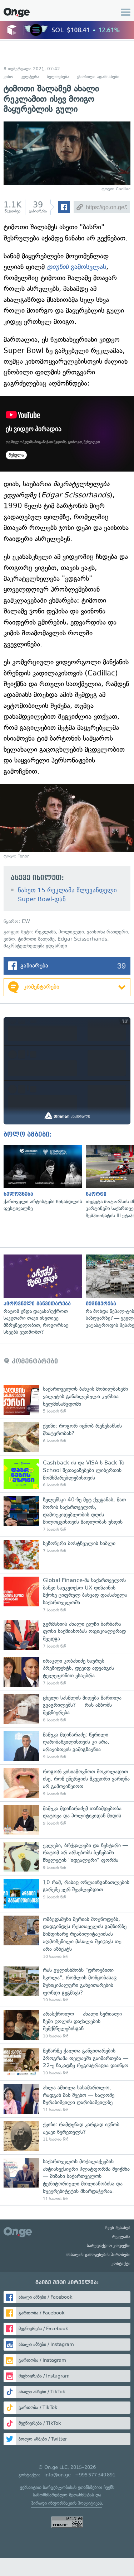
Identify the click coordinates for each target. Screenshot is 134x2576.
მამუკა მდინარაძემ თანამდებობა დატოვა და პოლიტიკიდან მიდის (67, 1820)
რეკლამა (45, 932)
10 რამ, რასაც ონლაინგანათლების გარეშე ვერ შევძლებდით (67, 1894)
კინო (8, 77)
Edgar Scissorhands (82, 939)
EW (26, 921)
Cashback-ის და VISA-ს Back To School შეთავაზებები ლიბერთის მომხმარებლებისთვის (67, 1474)
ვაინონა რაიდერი (107, 932)
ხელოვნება (58, 77)
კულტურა (30, 77)
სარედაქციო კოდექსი (109, 2246)
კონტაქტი (121, 2264)
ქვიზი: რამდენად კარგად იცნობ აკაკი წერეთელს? (67, 2136)
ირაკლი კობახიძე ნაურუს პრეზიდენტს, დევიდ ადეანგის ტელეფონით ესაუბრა (67, 1672)
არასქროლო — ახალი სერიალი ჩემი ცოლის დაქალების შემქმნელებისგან (67, 2025)
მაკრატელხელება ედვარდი (35, 946)
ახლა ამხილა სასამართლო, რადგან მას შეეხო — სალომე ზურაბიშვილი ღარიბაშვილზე (67, 2099)
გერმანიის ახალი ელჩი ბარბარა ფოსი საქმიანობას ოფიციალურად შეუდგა (67, 1635)
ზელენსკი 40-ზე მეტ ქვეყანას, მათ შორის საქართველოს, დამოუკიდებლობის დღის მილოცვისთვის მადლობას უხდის (67, 1514)
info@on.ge (58, 2475)
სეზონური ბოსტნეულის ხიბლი (67, 1555)
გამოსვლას (76, 267)
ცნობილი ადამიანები (98, 77)
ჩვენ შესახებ (118, 2228)
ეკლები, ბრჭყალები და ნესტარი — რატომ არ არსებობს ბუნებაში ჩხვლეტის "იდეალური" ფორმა (67, 1857)
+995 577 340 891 (95, 2475)
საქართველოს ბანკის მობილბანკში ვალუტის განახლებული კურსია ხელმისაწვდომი (67, 1400)
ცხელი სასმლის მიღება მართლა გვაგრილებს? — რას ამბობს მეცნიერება (67, 1709)
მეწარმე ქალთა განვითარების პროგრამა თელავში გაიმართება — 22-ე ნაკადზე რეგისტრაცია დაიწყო (67, 2062)
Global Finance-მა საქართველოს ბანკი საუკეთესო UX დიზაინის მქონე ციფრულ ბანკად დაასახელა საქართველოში (67, 1595)
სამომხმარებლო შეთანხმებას (63, 2495)
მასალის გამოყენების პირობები (98, 2255)
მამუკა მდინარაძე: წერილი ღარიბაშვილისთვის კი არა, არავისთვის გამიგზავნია (67, 1746)
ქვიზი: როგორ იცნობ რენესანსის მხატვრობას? (67, 1437)
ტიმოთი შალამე (36, 939)
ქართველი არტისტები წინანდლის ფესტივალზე (41, 1179)
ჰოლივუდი (71, 932)
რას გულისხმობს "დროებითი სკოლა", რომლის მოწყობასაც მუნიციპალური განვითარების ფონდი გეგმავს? (67, 1985)
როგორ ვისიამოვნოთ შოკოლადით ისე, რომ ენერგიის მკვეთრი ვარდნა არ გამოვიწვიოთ (67, 1783)
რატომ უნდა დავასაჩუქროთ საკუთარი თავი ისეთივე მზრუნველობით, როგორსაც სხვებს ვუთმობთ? (41, 1295)
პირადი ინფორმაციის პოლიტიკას (66, 2503)
